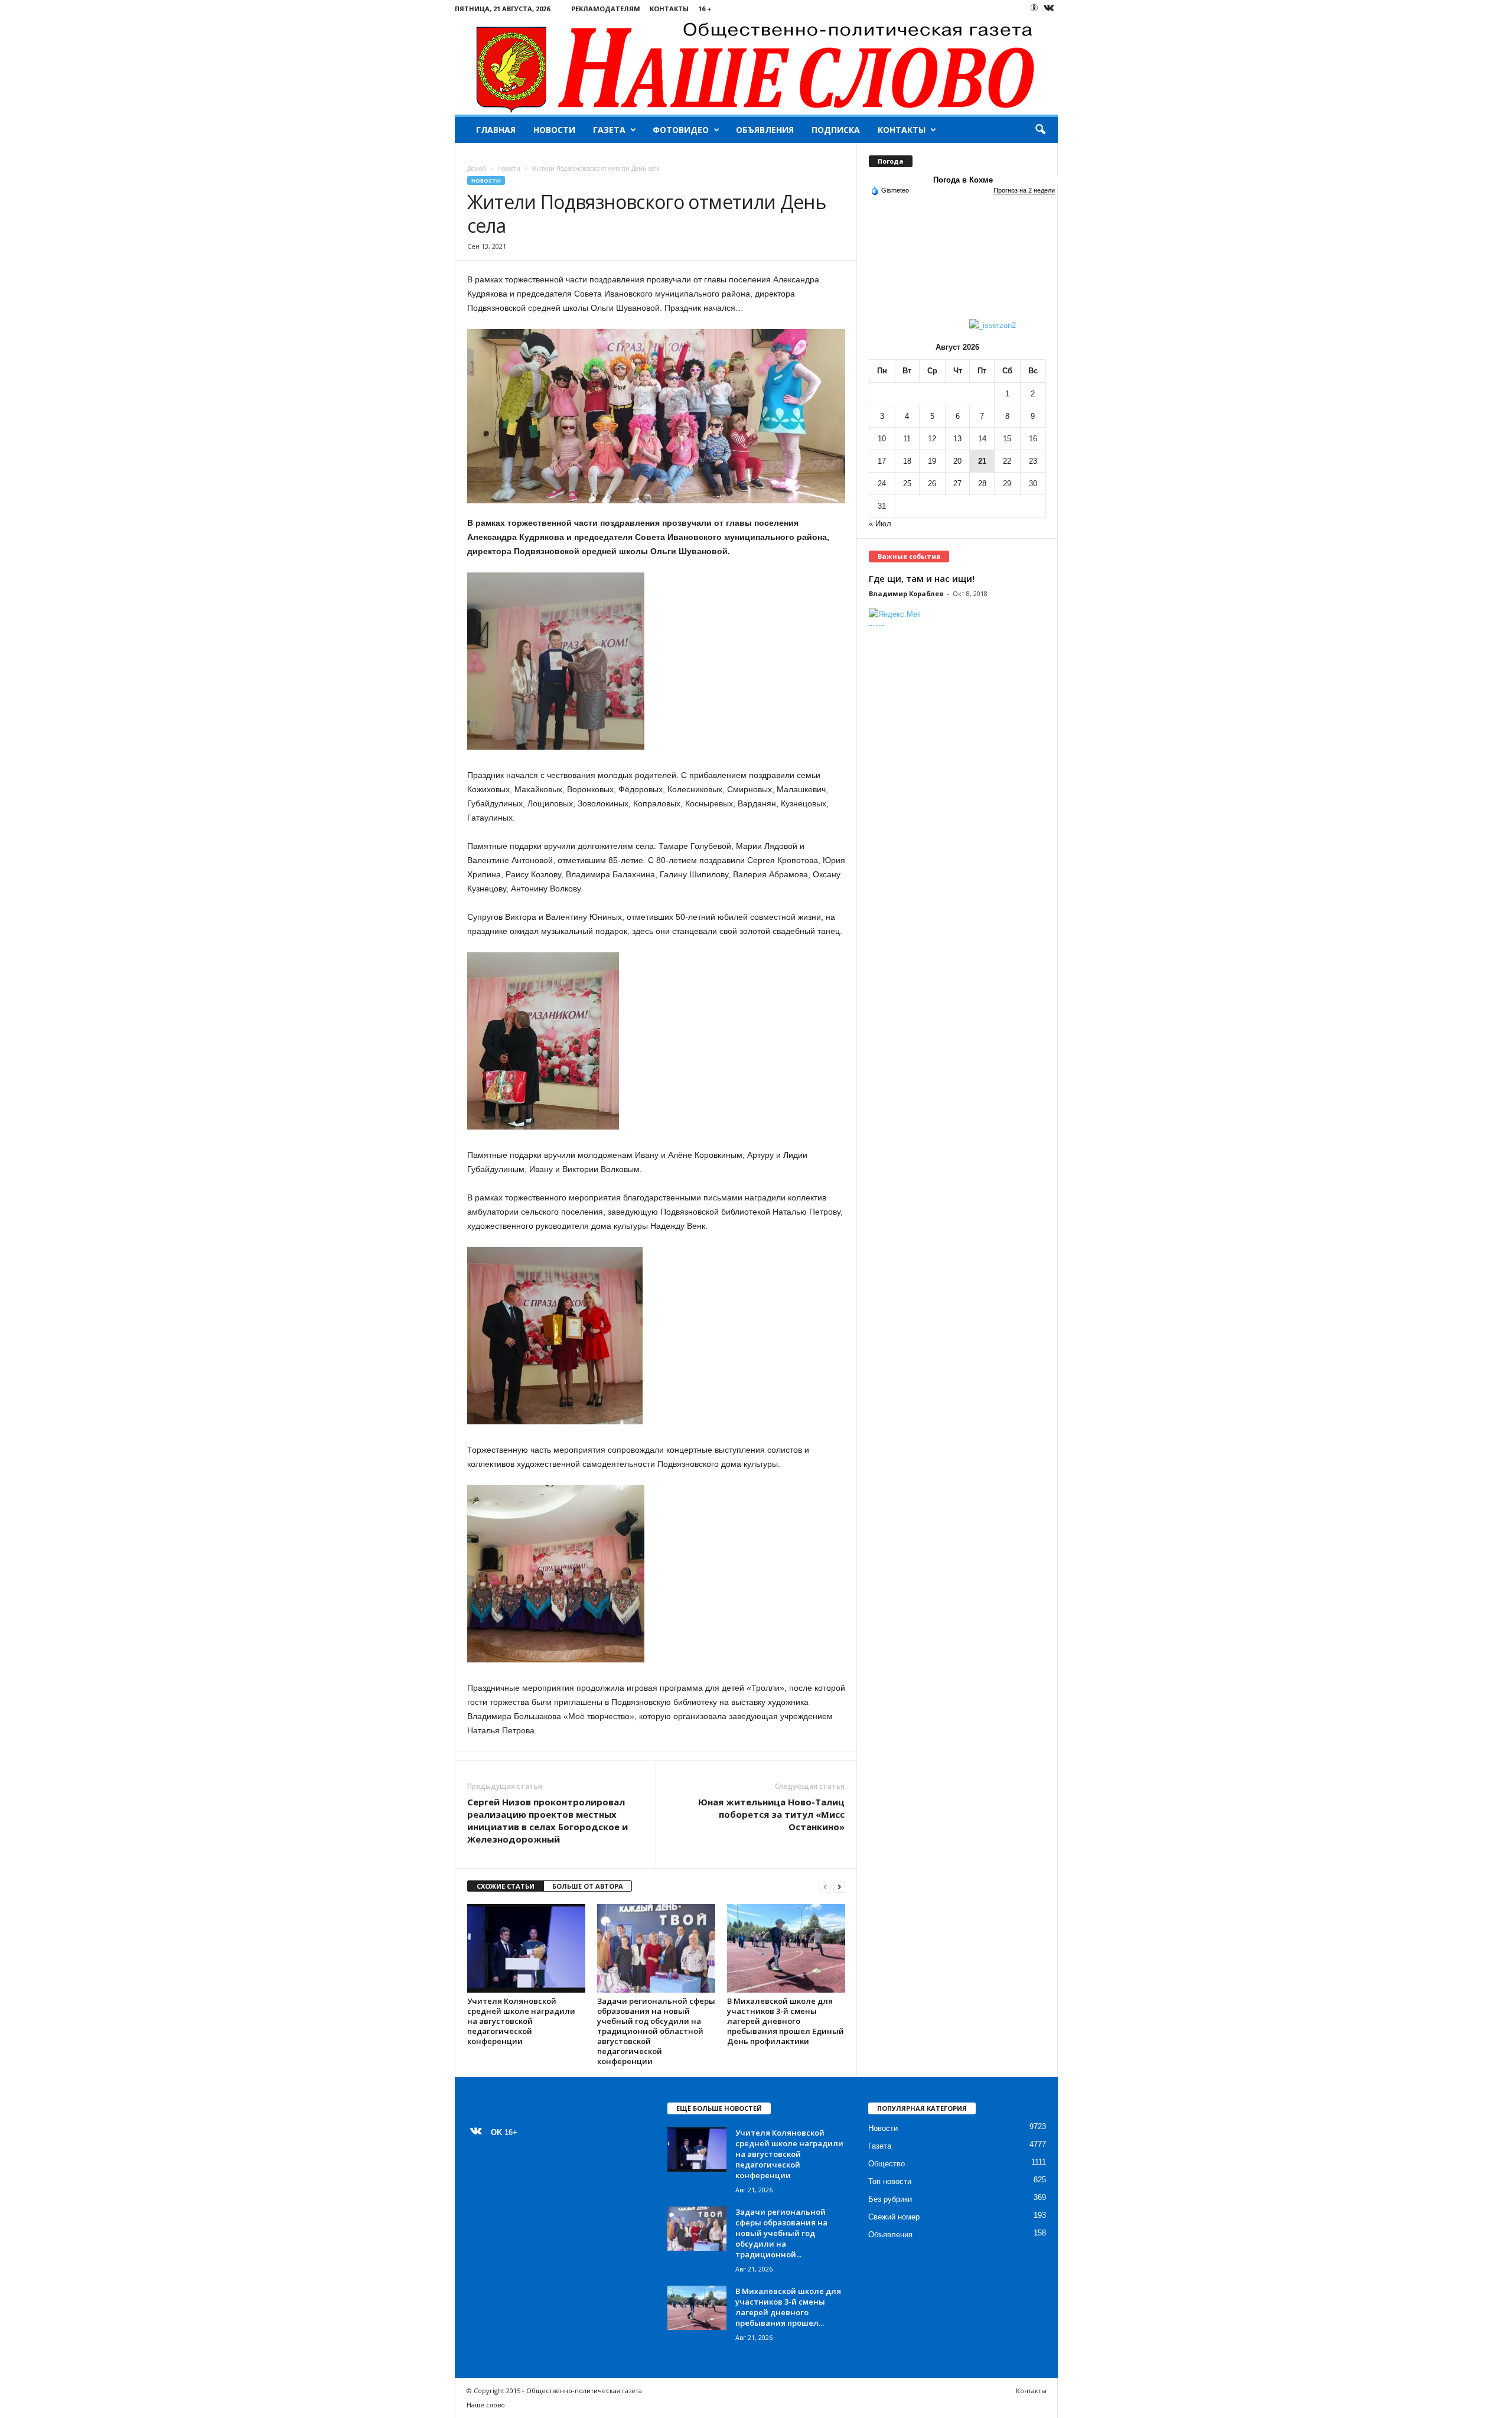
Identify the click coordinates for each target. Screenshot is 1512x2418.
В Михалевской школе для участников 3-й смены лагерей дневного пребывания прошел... (788, 2307)
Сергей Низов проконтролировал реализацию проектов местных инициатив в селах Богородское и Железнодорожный (548, 1820)
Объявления (765, 130)
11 (907, 439)
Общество (887, 2164)
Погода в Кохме (963, 180)
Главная (496, 130)
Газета (609, 130)
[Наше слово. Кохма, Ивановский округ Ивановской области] (756, 66)
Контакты (669, 9)
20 (957, 461)
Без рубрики (890, 2199)
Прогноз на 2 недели (1024, 190)
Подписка (836, 130)
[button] (1040, 130)
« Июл (880, 524)
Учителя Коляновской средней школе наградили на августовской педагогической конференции (521, 2021)
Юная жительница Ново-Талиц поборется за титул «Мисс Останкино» (771, 1814)
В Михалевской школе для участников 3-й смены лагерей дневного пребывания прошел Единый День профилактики (786, 2021)
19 (932, 461)
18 (907, 461)
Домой (477, 168)
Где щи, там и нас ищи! (922, 578)
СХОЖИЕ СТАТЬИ (506, 1886)
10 (882, 439)
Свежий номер (894, 2217)
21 (982, 461)
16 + (705, 9)
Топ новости (890, 2181)
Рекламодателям (606, 9)
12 (932, 439)
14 (982, 439)
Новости (554, 130)
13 (957, 439)
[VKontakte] (1049, 9)
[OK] (1034, 8)
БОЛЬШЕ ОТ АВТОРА (588, 1886)
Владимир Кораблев (906, 593)
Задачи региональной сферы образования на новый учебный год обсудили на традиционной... (781, 2233)
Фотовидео (681, 130)
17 (882, 461)
